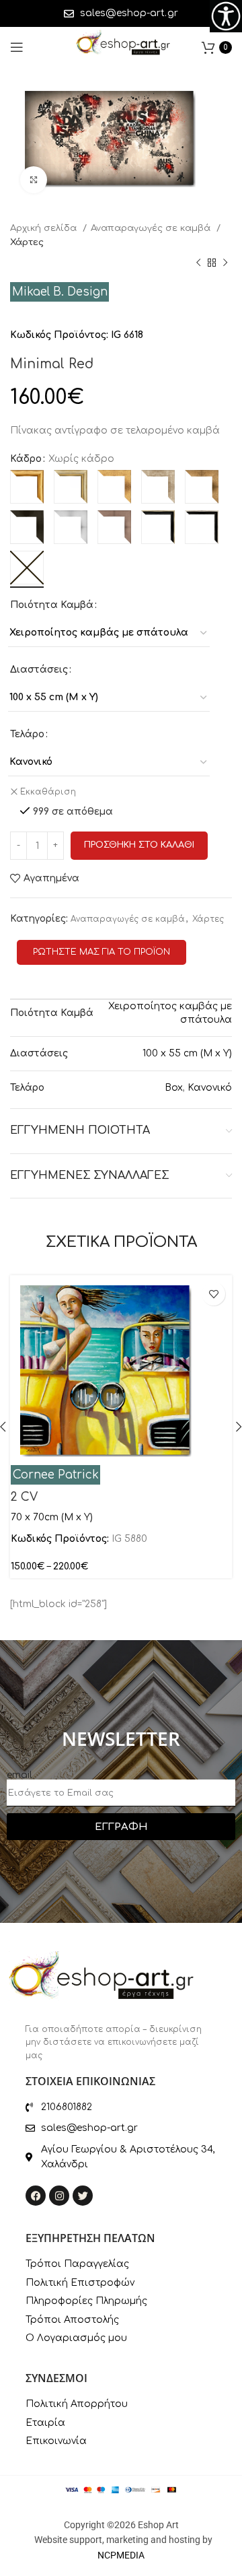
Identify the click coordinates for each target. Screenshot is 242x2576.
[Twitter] (83, 2196)
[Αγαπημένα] (213, 1294)
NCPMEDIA (121, 2555)
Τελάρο (27, 734)
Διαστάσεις (39, 670)
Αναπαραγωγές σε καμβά (152, 228)
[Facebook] (36, 2196)
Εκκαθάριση (48, 792)
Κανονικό (210, 1088)
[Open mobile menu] (17, 47)
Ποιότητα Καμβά (52, 605)
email (19, 1775)
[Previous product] (198, 263)
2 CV (24, 1497)
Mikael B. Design (60, 292)
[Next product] (225, 263)
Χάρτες (27, 242)
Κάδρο (26, 459)
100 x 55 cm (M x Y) (187, 1053)
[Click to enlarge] (34, 180)
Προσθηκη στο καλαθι (139, 845)
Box (174, 1088)
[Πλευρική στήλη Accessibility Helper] (226, 16)
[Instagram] (59, 2196)
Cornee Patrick (56, 1475)
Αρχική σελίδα (45, 228)
